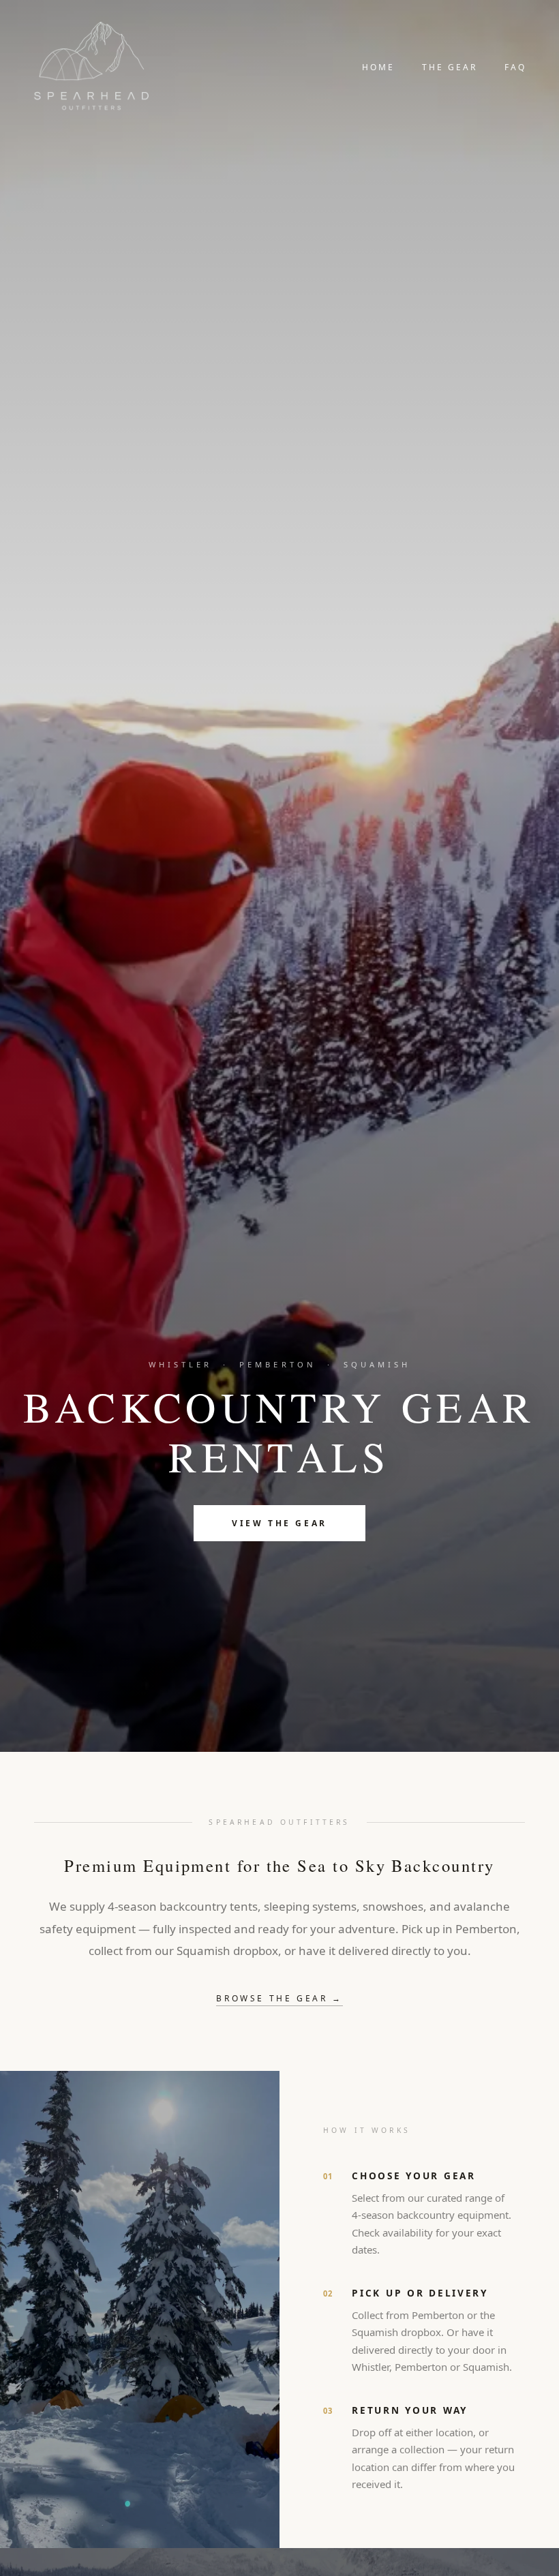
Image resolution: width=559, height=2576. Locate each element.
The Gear (450, 67)
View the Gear (279, 1523)
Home (378, 67)
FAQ (515, 67)
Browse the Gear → (279, 1998)
